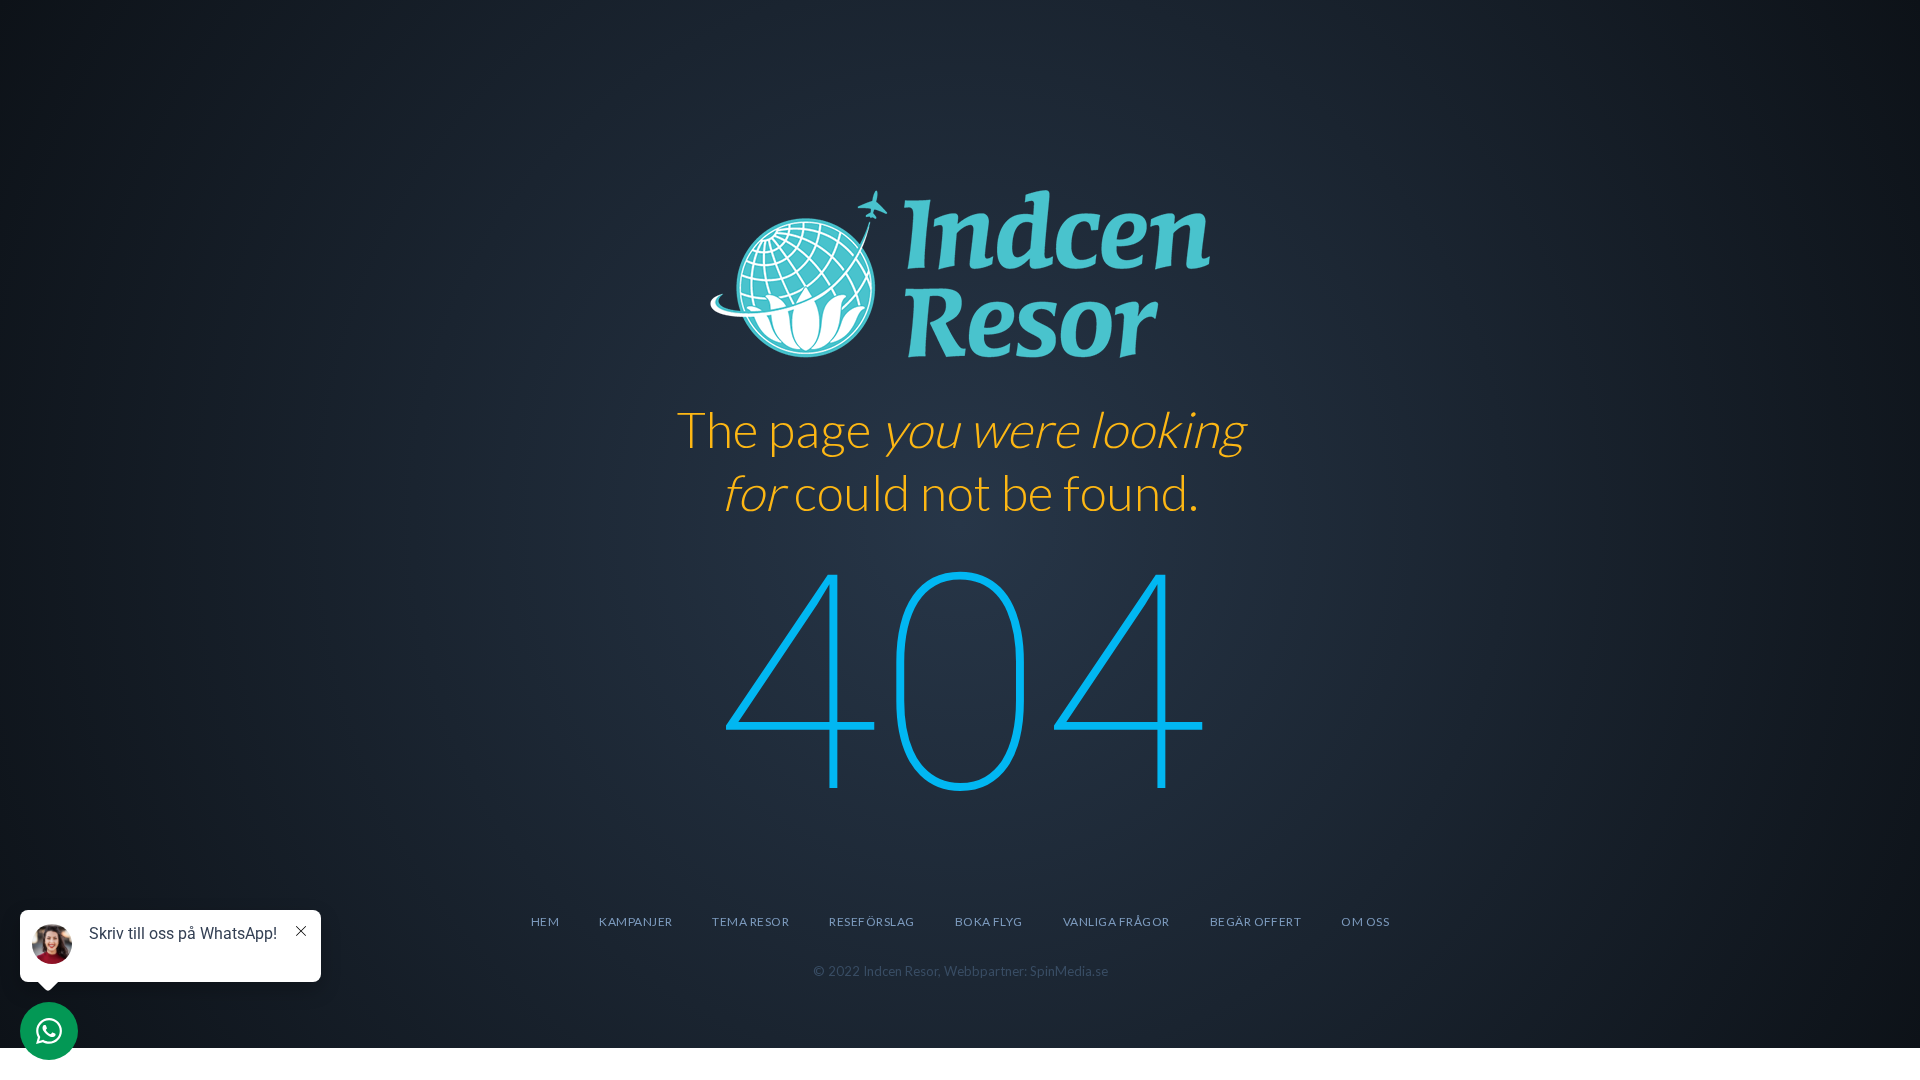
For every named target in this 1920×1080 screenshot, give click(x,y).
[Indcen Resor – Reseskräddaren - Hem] (960, 270)
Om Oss (1365, 921)
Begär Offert (1256, 921)
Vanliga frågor (1116, 921)
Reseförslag (871, 921)
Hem (545, 921)
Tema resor (750, 921)
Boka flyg (989, 921)
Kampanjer (635, 921)
